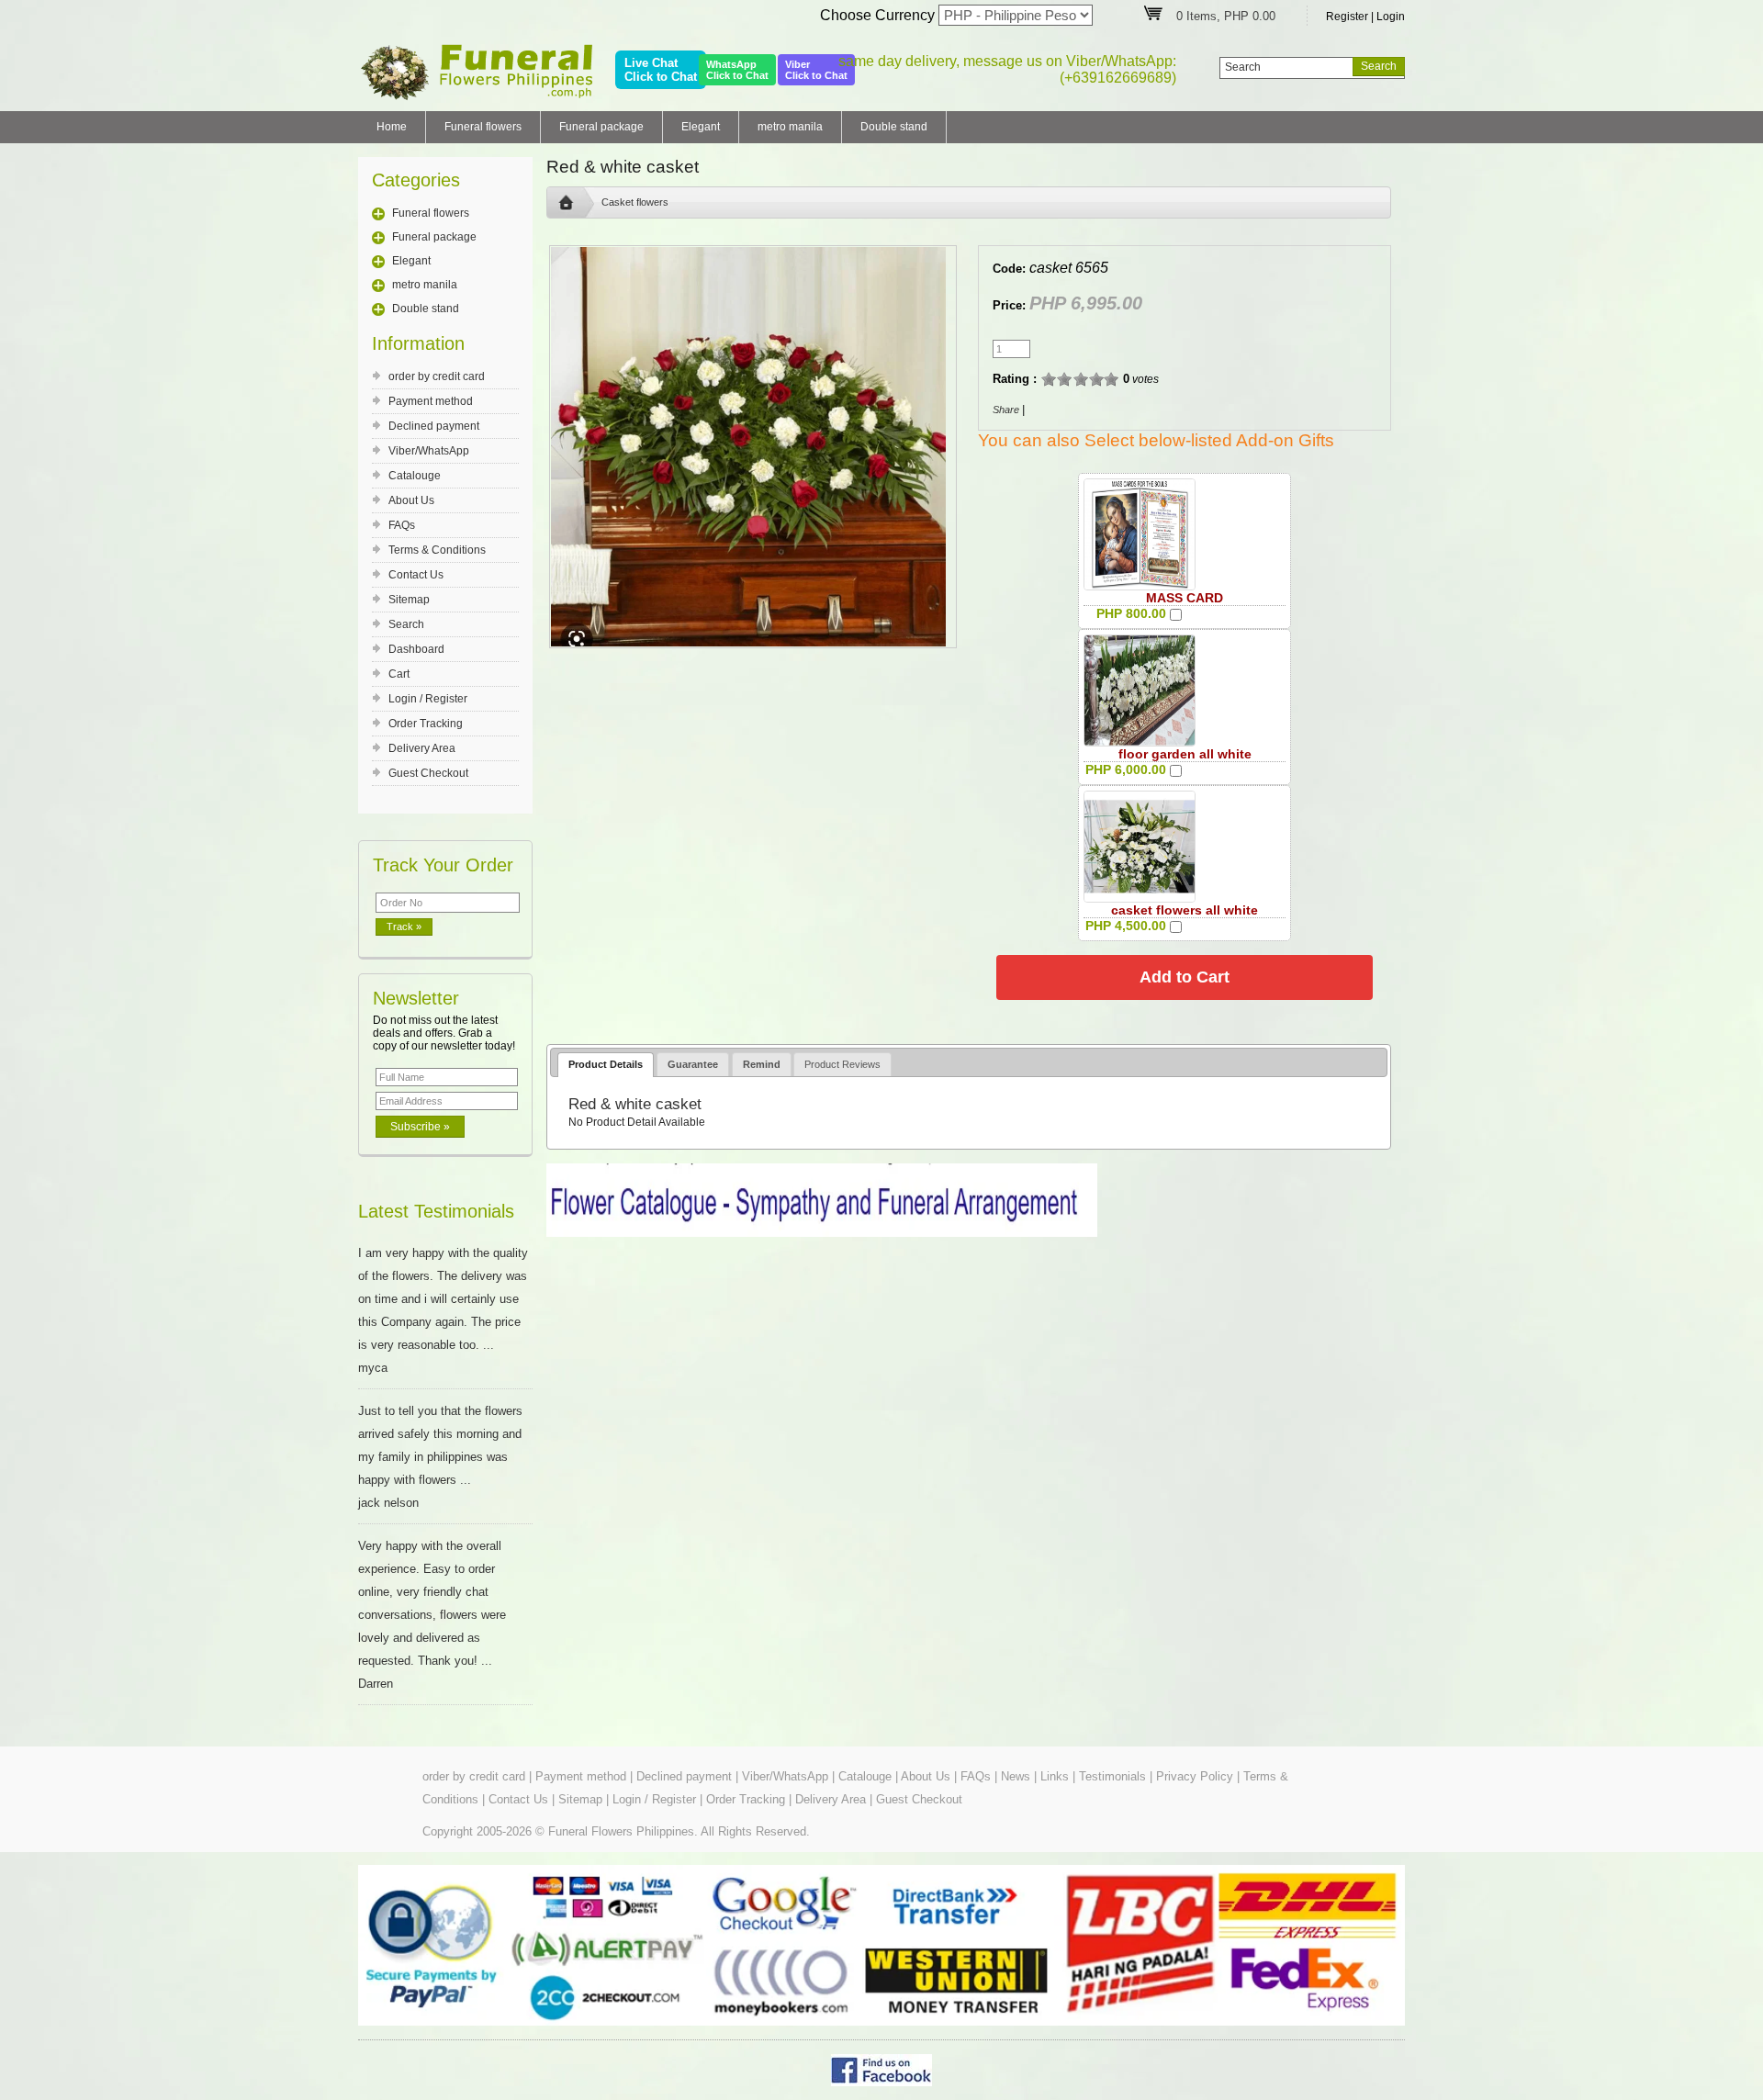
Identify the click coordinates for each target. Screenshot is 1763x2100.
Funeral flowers (483, 127)
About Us (411, 500)
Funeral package (601, 127)
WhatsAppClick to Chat (737, 70)
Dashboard (416, 649)
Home (392, 127)
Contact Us (416, 575)
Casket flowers (635, 202)
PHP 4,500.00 (1126, 926)
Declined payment (434, 426)
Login (1391, 17)
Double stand (894, 127)
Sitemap (409, 600)
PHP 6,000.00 (1126, 769)
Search (406, 624)
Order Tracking (426, 724)
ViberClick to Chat (816, 70)
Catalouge (415, 476)
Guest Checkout (428, 773)
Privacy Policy (1195, 1776)
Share (1006, 410)
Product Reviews (842, 1064)
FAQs (402, 525)
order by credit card (437, 376)
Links (1055, 1776)
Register (1347, 17)
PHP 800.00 (1131, 613)
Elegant (701, 127)
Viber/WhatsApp (429, 451)
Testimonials (1112, 1776)
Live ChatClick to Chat (661, 70)
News (1016, 1776)
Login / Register (428, 699)
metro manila (790, 127)
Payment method (431, 401)
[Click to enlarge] (1140, 534)
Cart (399, 674)
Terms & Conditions (437, 550)
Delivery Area (422, 748)
